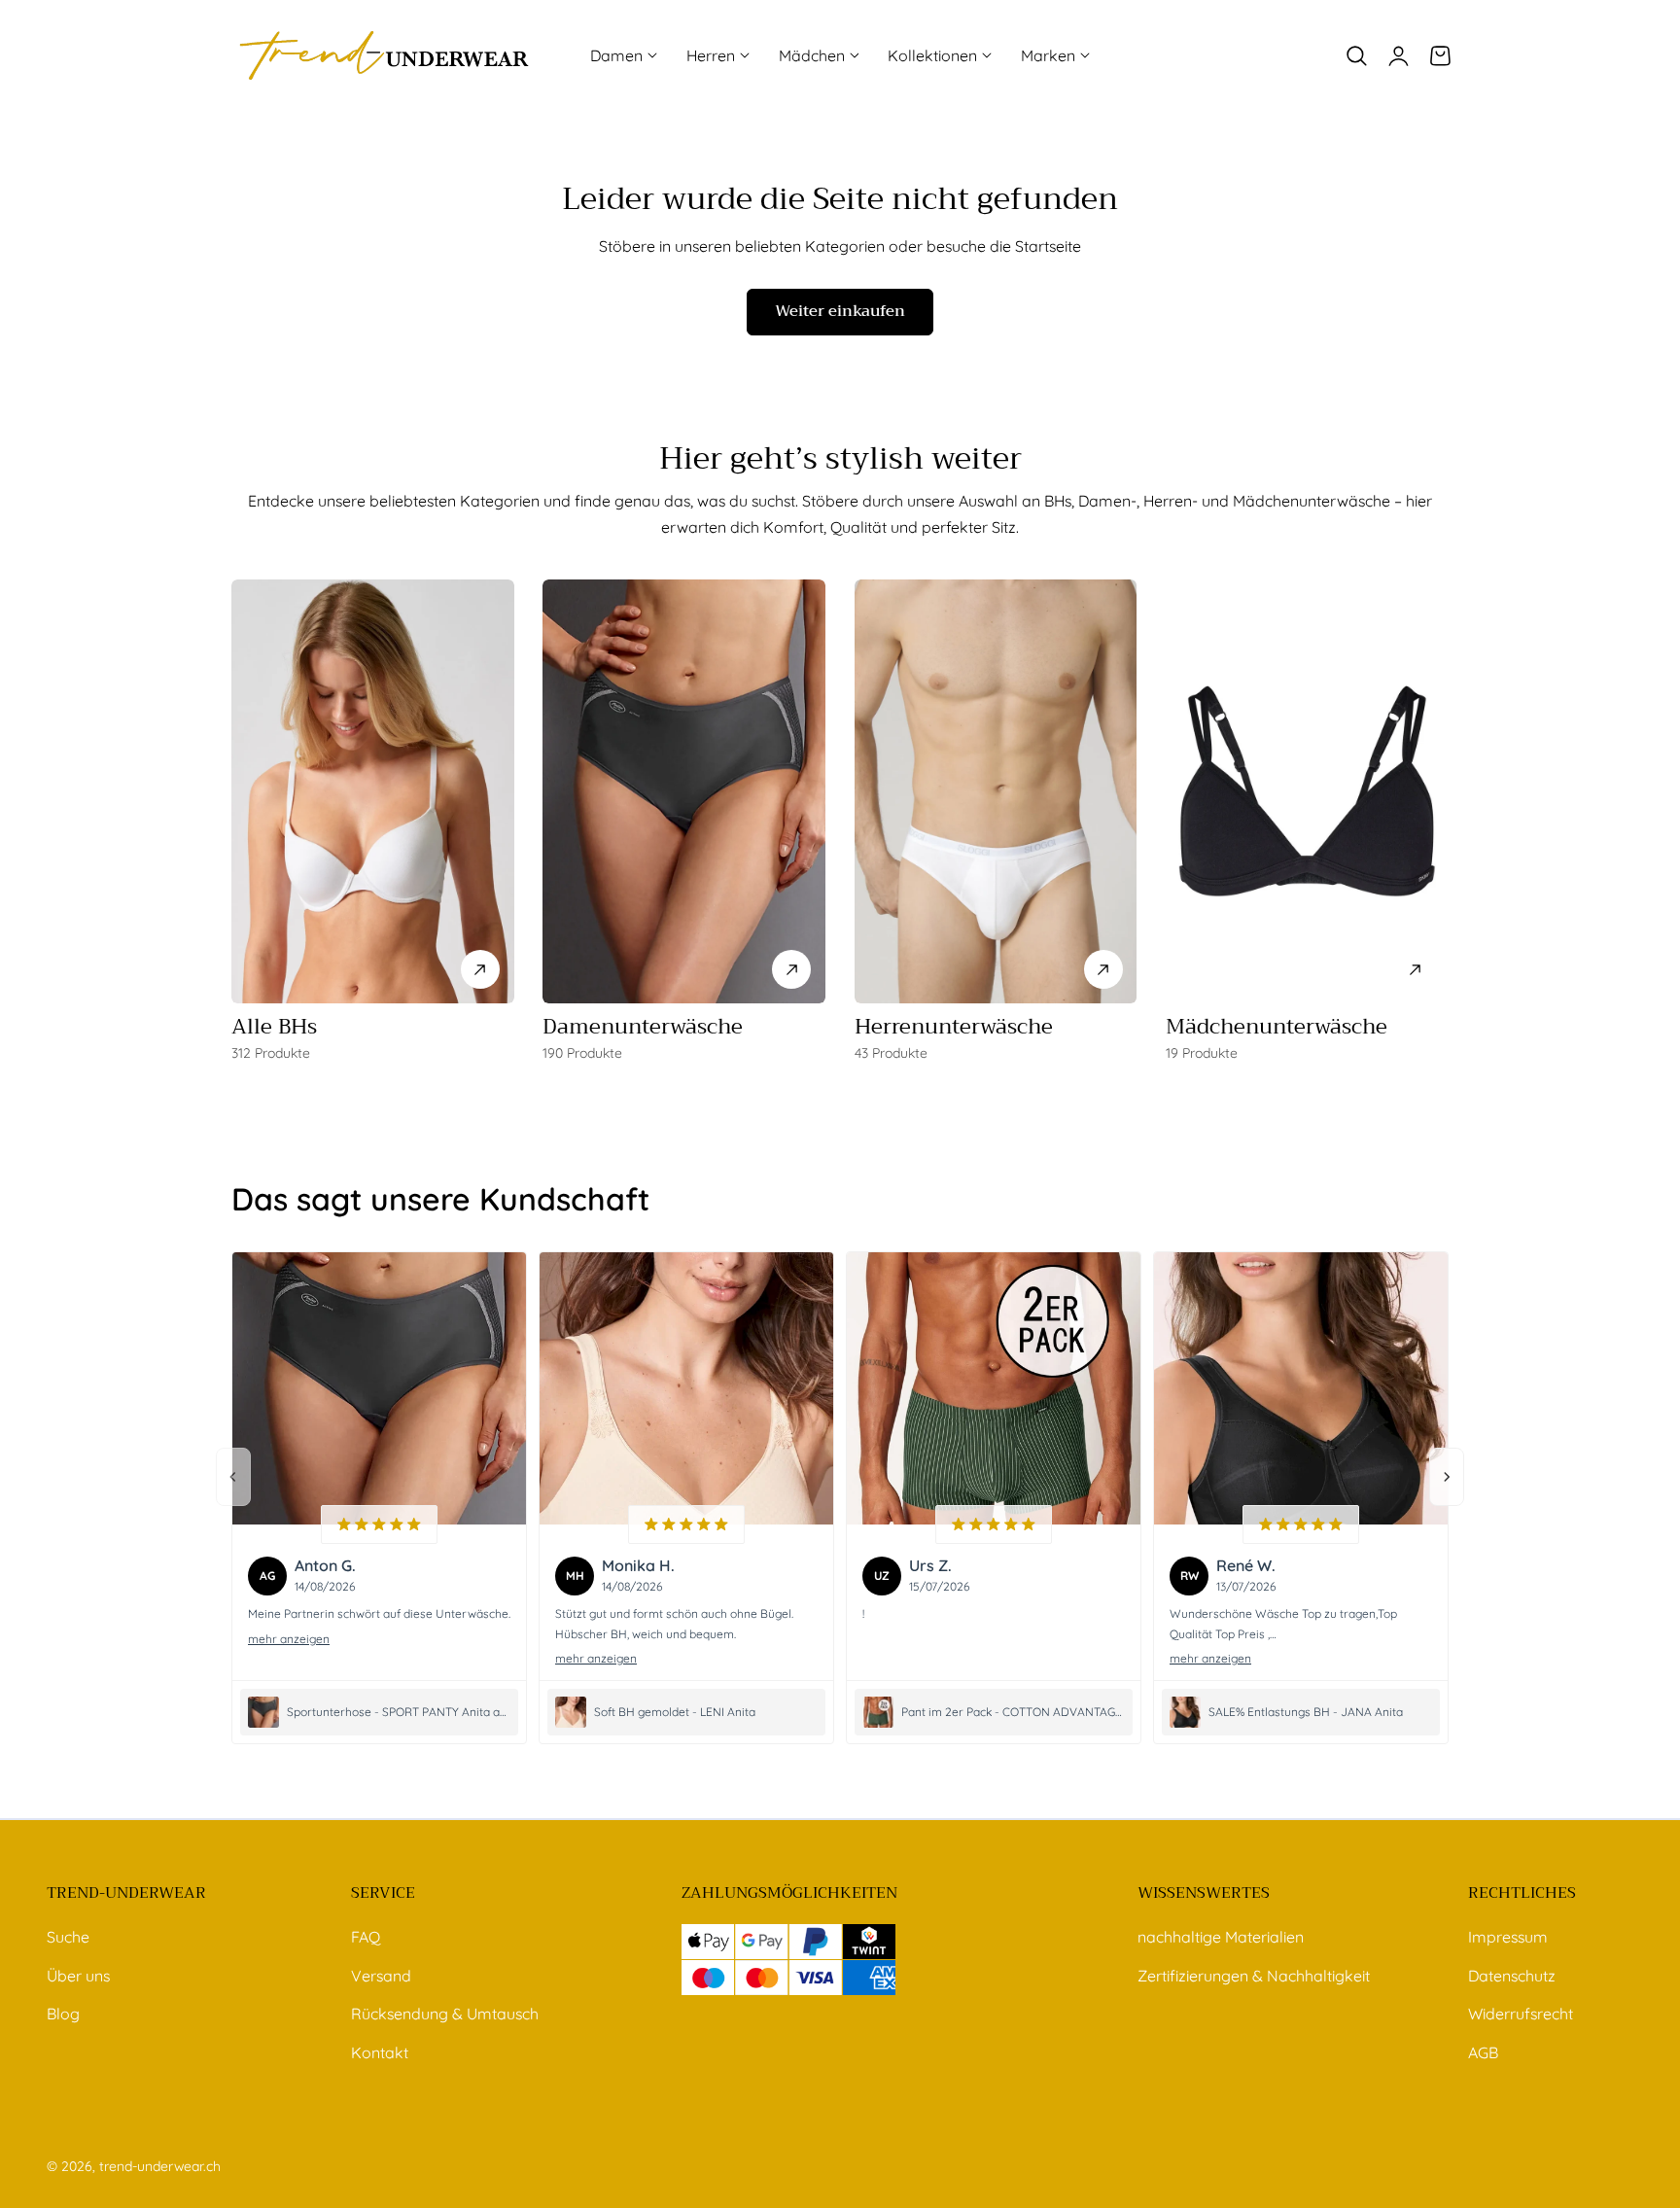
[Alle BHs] (373, 791)
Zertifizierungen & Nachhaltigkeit (1254, 1975)
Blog (63, 2014)
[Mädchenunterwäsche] (1307, 791)
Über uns (78, 1975)
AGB (1483, 2052)
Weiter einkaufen (840, 311)
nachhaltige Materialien (1221, 1937)
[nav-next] (1447, 1477)
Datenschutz (1512, 1975)
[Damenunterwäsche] (684, 791)
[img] (379, 1524)
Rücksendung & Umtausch (445, 2014)
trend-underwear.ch (160, 2166)
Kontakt (380, 2052)
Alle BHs (274, 1027)
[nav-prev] (233, 1477)
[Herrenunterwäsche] (996, 791)
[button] (1356, 55)
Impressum (1508, 1937)
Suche (68, 1937)
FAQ (366, 1937)
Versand (381, 1975)
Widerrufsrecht (1521, 2014)
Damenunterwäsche (643, 1027)
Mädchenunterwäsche (1277, 1027)
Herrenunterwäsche (954, 1027)
